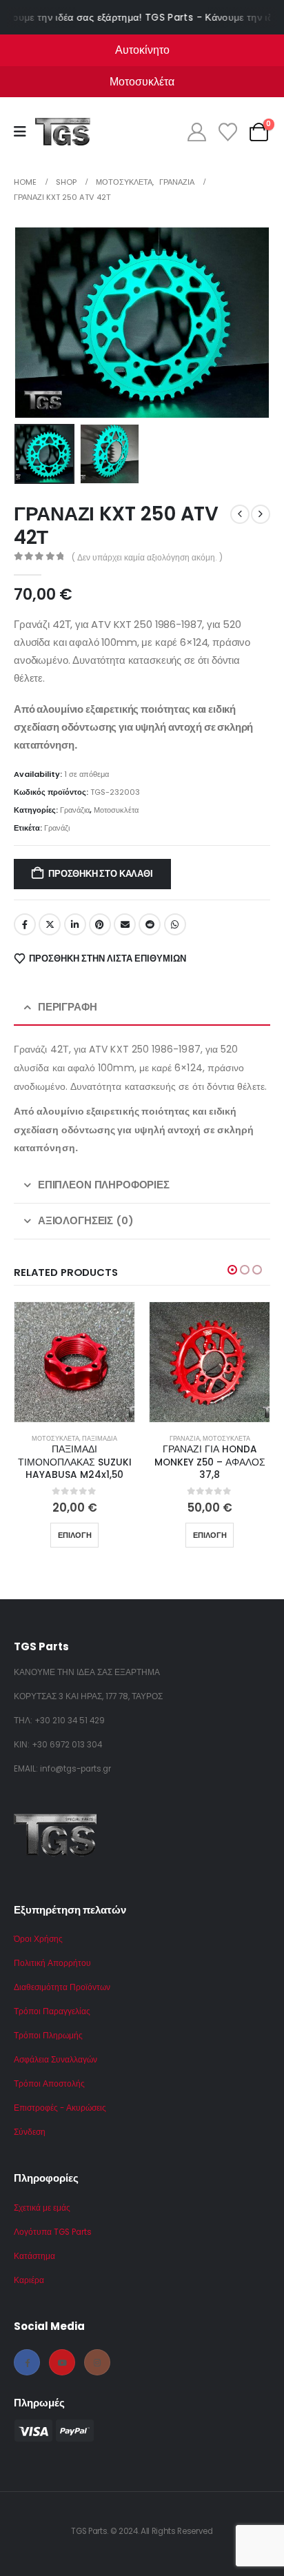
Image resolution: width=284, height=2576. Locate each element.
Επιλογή (75, 1535)
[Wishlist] (227, 132)
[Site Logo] (63, 132)
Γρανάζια (75, 810)
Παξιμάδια (100, 1438)
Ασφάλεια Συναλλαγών (55, 2060)
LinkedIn (75, 924)
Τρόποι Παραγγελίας (52, 2011)
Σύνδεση (30, 2132)
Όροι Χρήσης (38, 1939)
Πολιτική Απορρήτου (52, 1963)
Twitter (50, 924)
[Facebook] (27, 2362)
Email (125, 924)
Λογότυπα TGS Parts (53, 2232)
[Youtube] (62, 2362)
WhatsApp (175, 924)
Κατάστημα (34, 2256)
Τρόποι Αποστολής (49, 2084)
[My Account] (196, 132)
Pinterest (100, 924)
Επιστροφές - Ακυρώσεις (60, 2108)
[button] (31, 323)
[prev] (240, 514)
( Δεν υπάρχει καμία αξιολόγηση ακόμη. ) (147, 557)
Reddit (150, 924)
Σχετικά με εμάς (42, 2208)
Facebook (25, 924)
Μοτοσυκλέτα (116, 810)
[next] (261, 514)
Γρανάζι (57, 828)
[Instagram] (97, 2362)
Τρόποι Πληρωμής (48, 2036)
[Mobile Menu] (24, 132)
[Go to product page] (74, 1362)
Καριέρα (29, 2280)
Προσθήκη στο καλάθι (100, 874)
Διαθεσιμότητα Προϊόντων (62, 1987)
